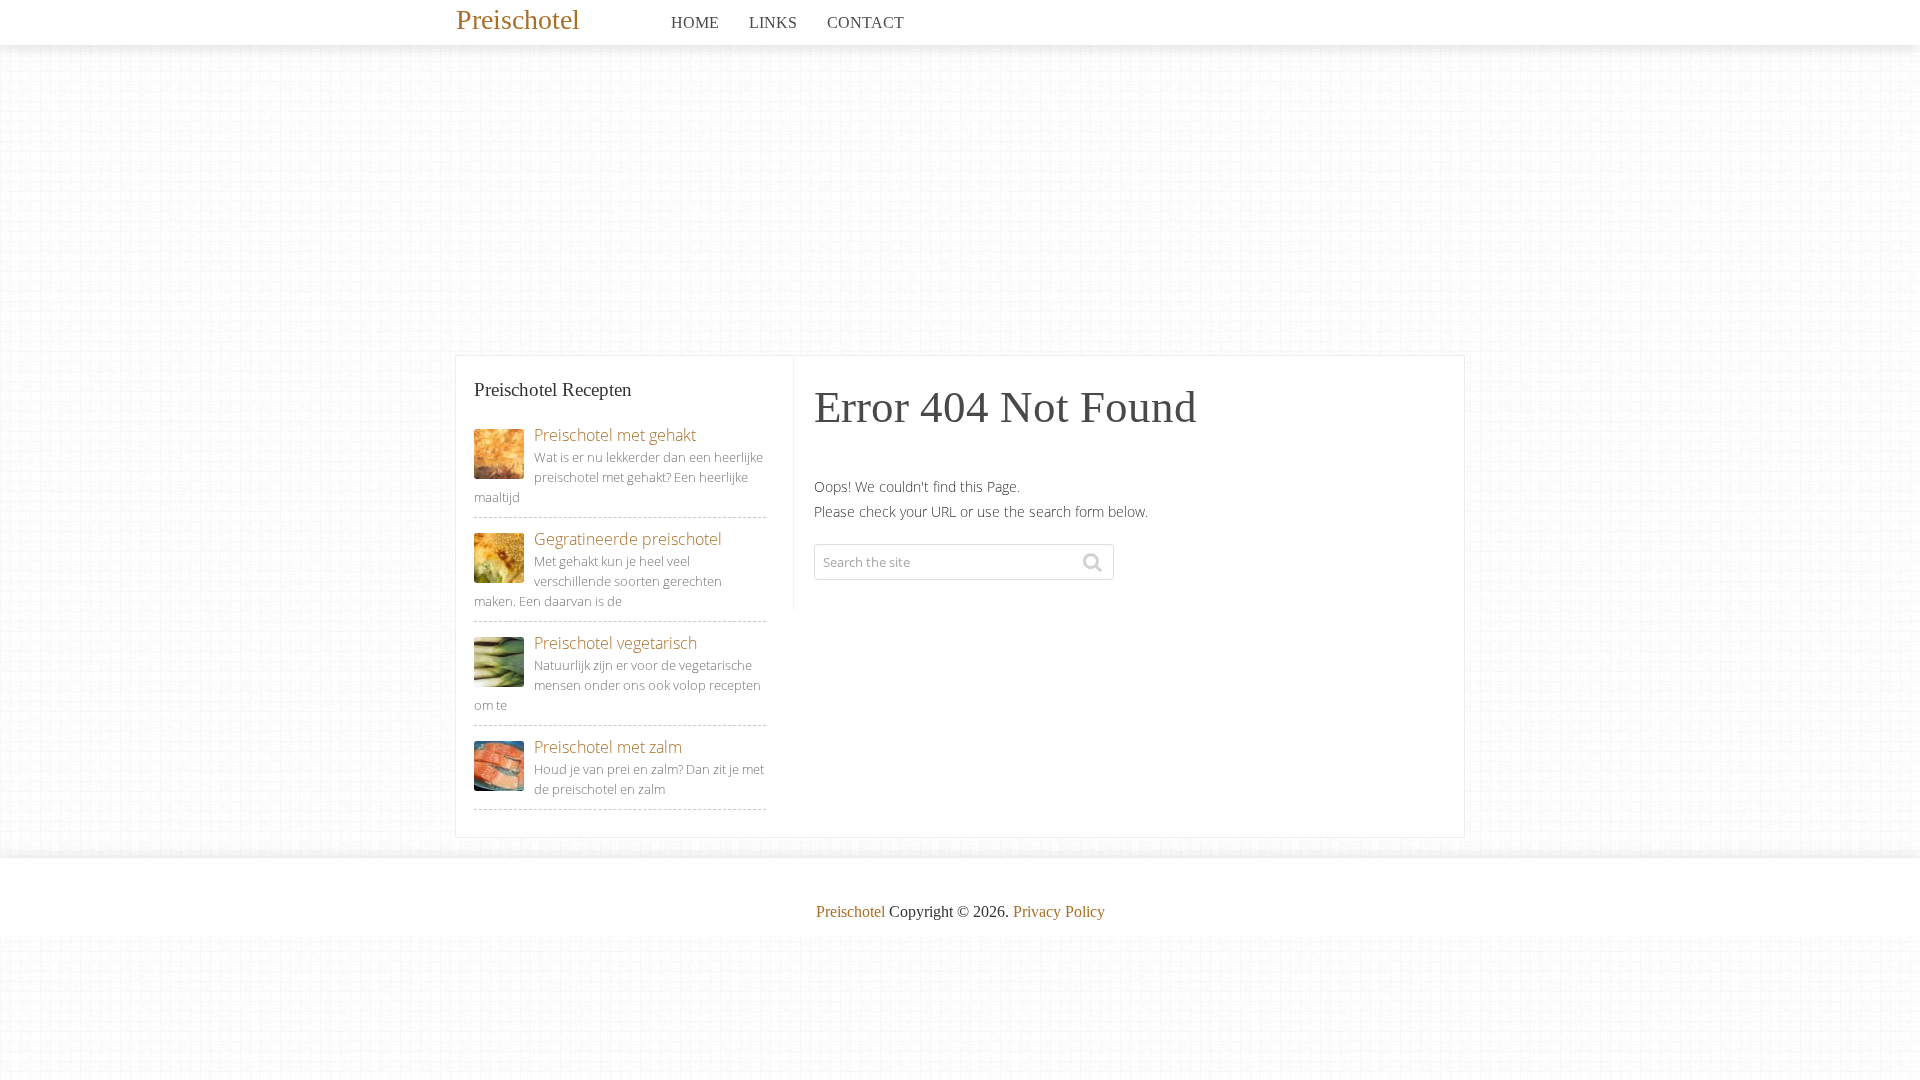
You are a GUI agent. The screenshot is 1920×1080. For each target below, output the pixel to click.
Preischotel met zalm (608, 747)
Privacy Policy (1059, 911)
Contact (865, 22)
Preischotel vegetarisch (615, 643)
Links (773, 22)
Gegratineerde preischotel (628, 539)
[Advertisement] (960, 205)
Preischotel (518, 18)
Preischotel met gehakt (615, 435)
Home (695, 22)
